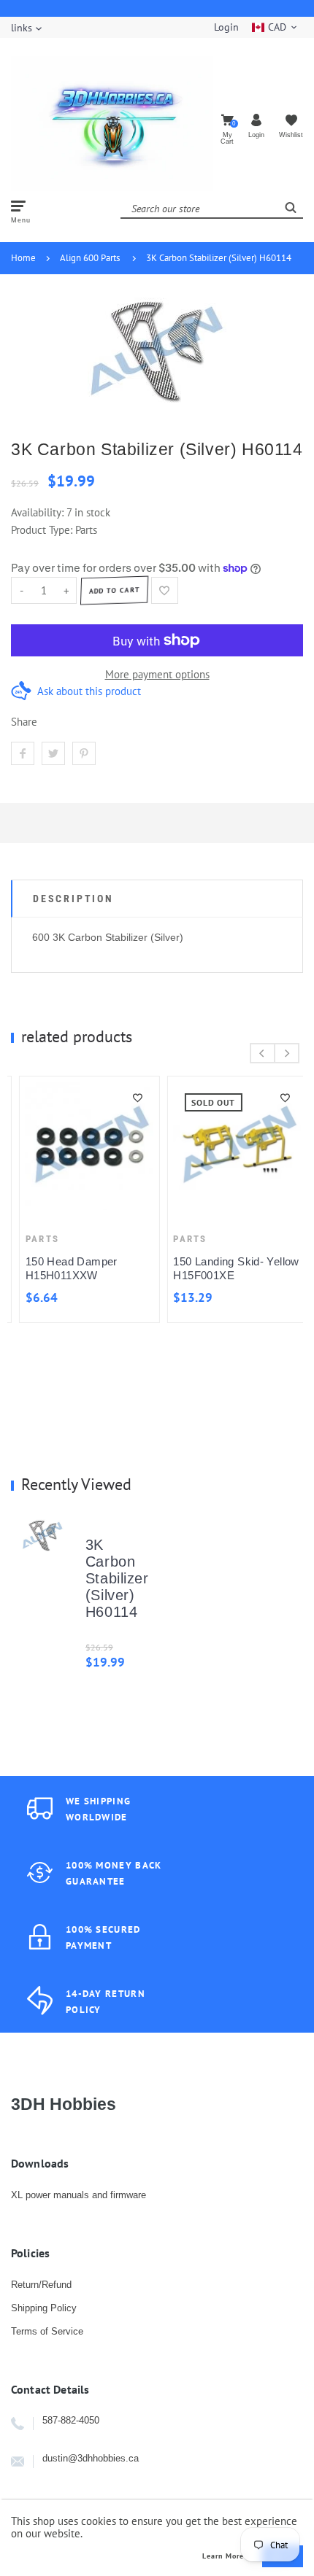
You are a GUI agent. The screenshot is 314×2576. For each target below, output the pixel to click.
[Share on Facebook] (23, 753)
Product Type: (42, 530)
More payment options (157, 674)
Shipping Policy (44, 2308)
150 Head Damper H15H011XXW (64, 1268)
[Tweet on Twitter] (53, 753)
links (22, 28)
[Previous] (263, 1053)
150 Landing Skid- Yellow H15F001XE (229, 1268)
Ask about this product (89, 691)
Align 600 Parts (90, 258)
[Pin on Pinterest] (84, 753)
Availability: (39, 512)
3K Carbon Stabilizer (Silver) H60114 (219, 258)
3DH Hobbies (64, 2104)
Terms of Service (47, 2331)
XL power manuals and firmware (78, 2195)
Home (23, 258)
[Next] (287, 1053)
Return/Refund (41, 2285)
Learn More (223, 2556)
